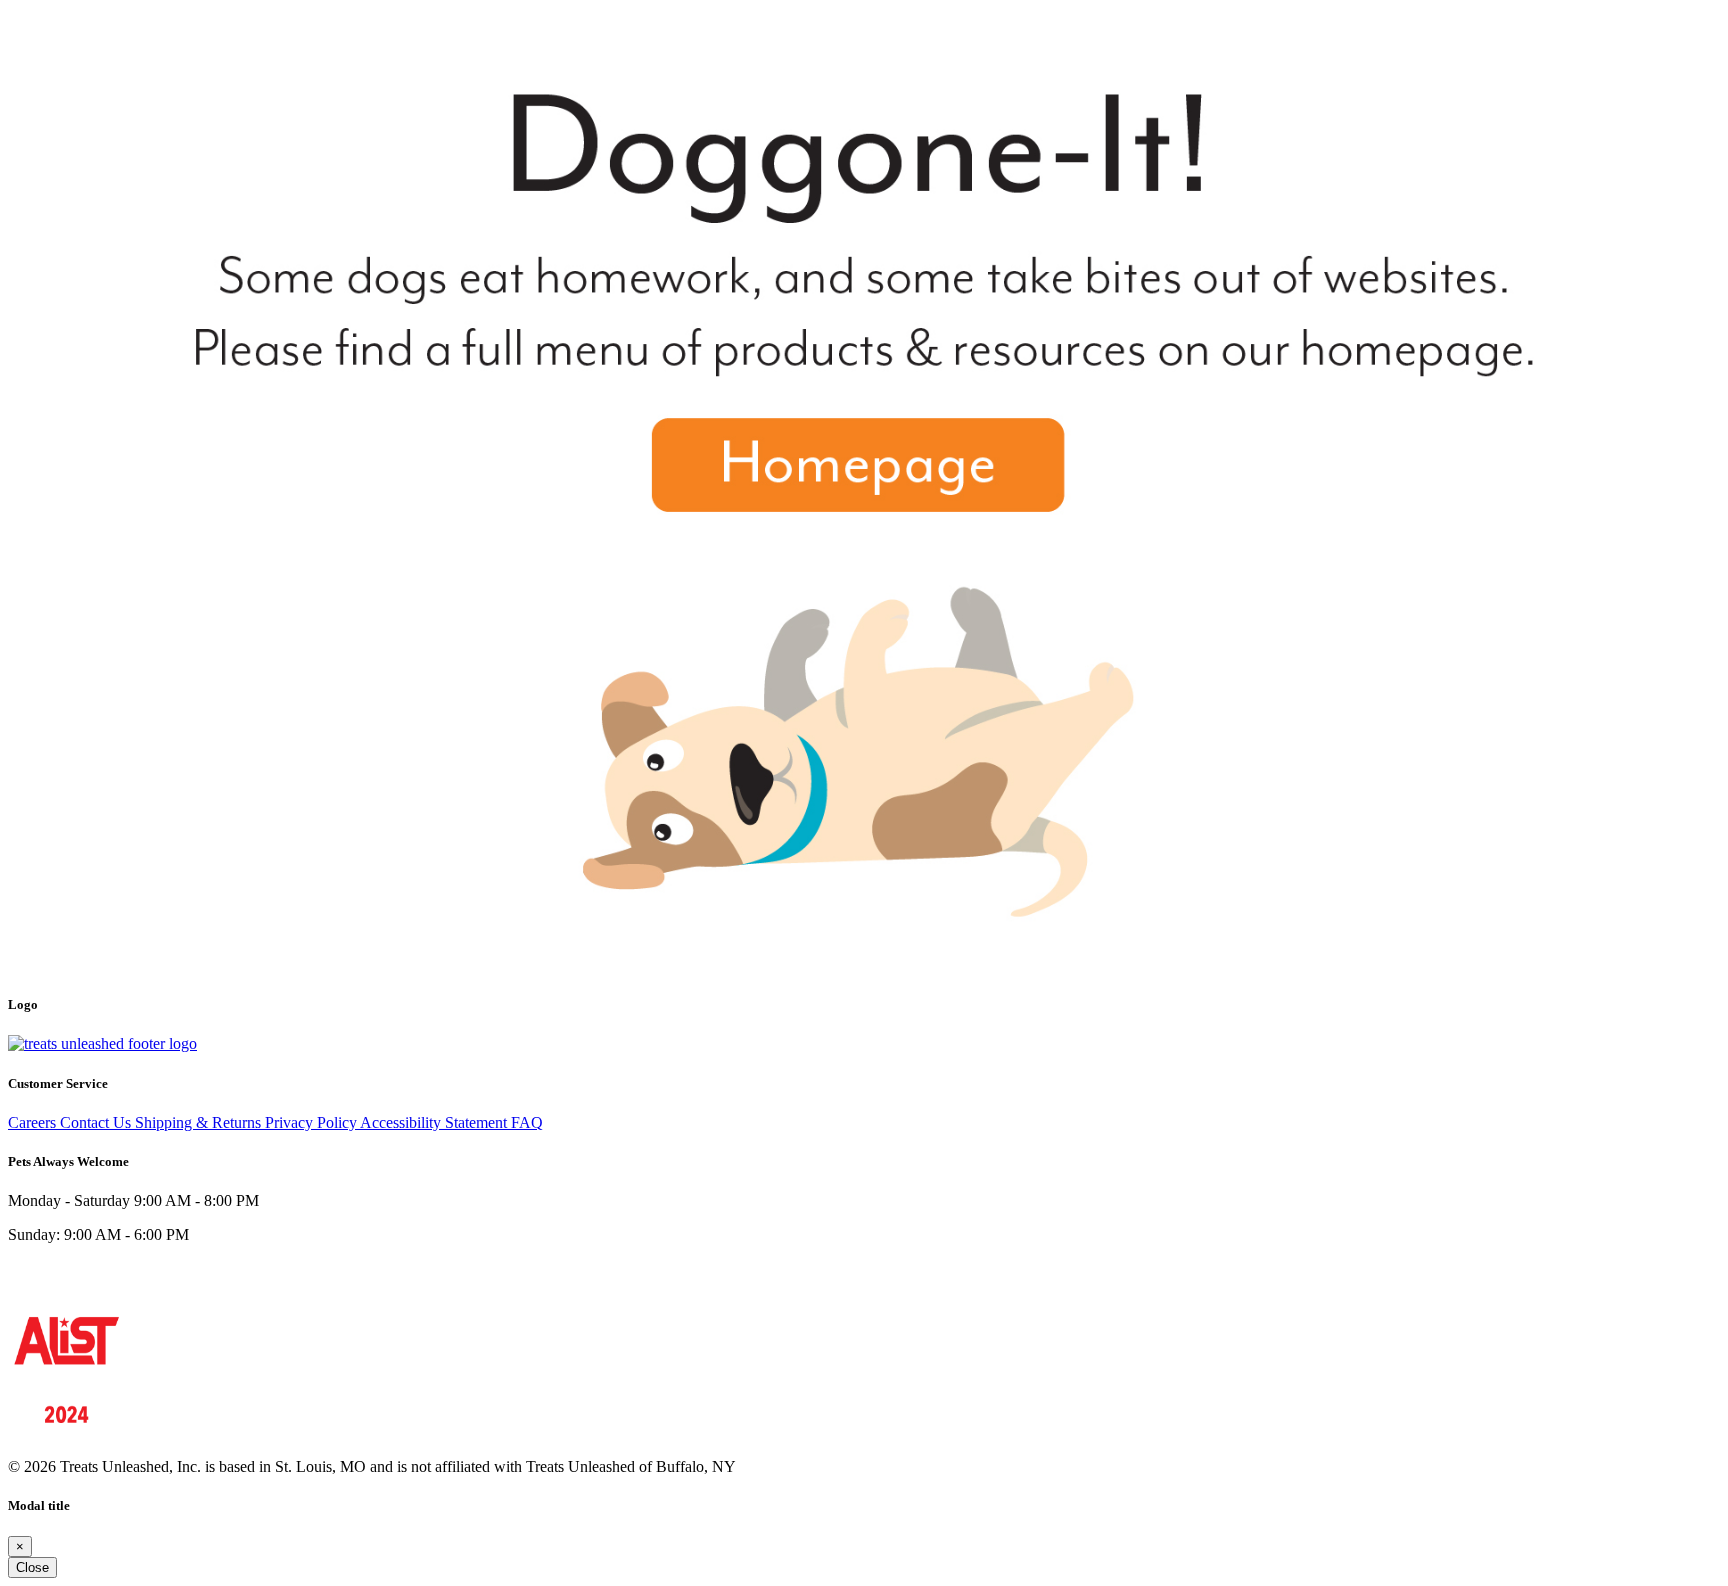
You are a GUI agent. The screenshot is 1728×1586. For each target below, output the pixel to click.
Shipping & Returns (200, 1122)
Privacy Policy (312, 1122)
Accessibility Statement (435, 1122)
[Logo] (102, 1043)
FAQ (527, 1122)
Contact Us (97, 1122)
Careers (34, 1122)
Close (32, 1567)
